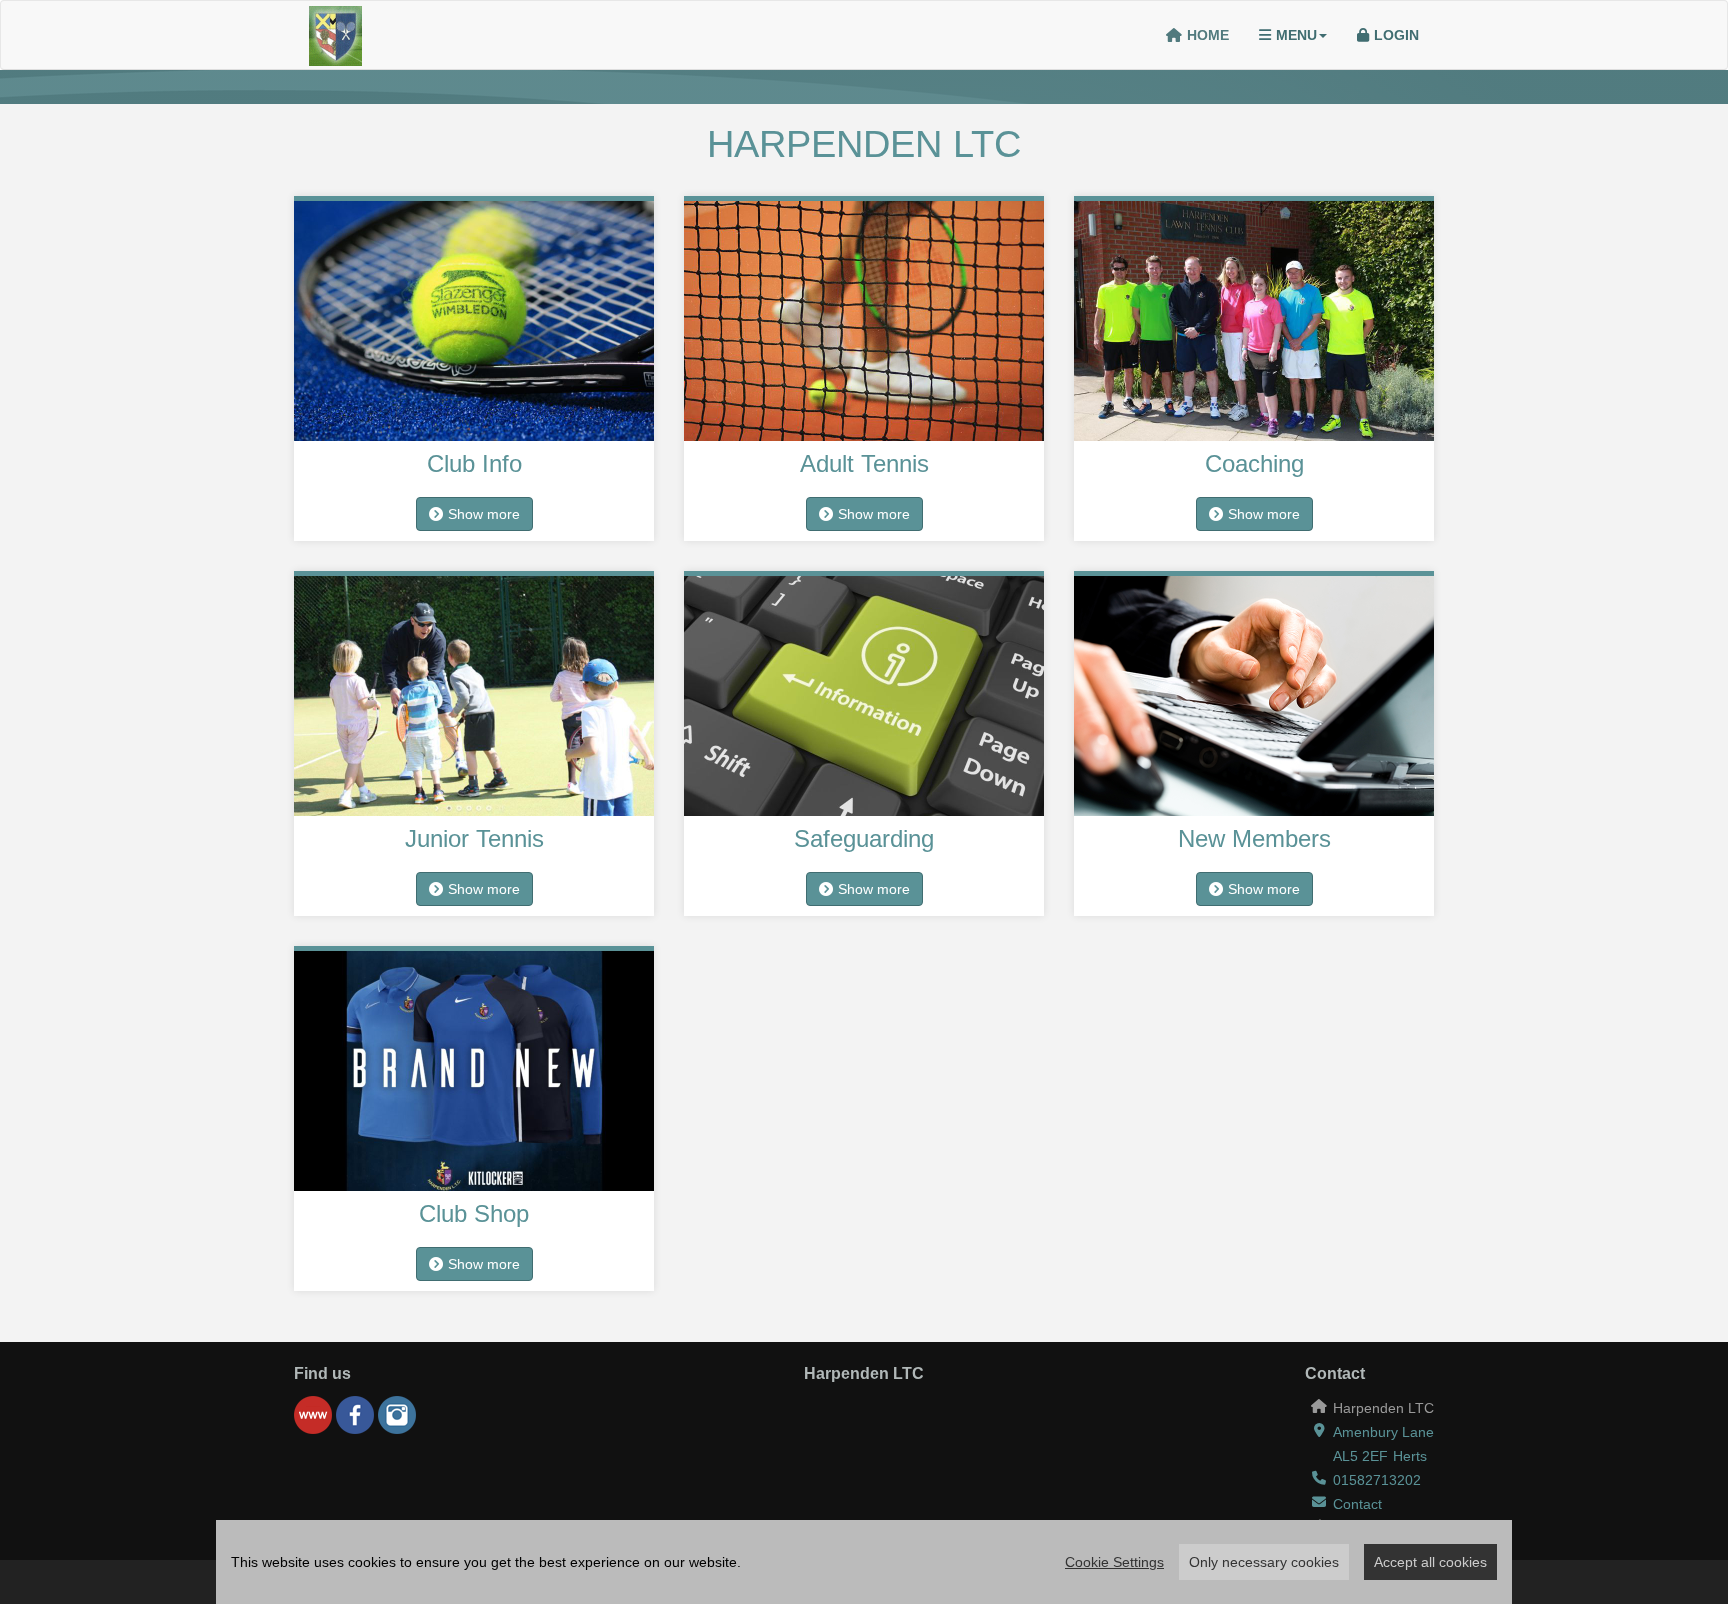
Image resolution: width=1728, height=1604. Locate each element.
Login (1396, 35)
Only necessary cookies (1264, 1562)
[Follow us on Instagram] (397, 1415)
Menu (1296, 35)
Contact (1357, 1504)
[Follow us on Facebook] (355, 1415)
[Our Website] (313, 1415)
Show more (484, 514)
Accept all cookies (1430, 1562)
